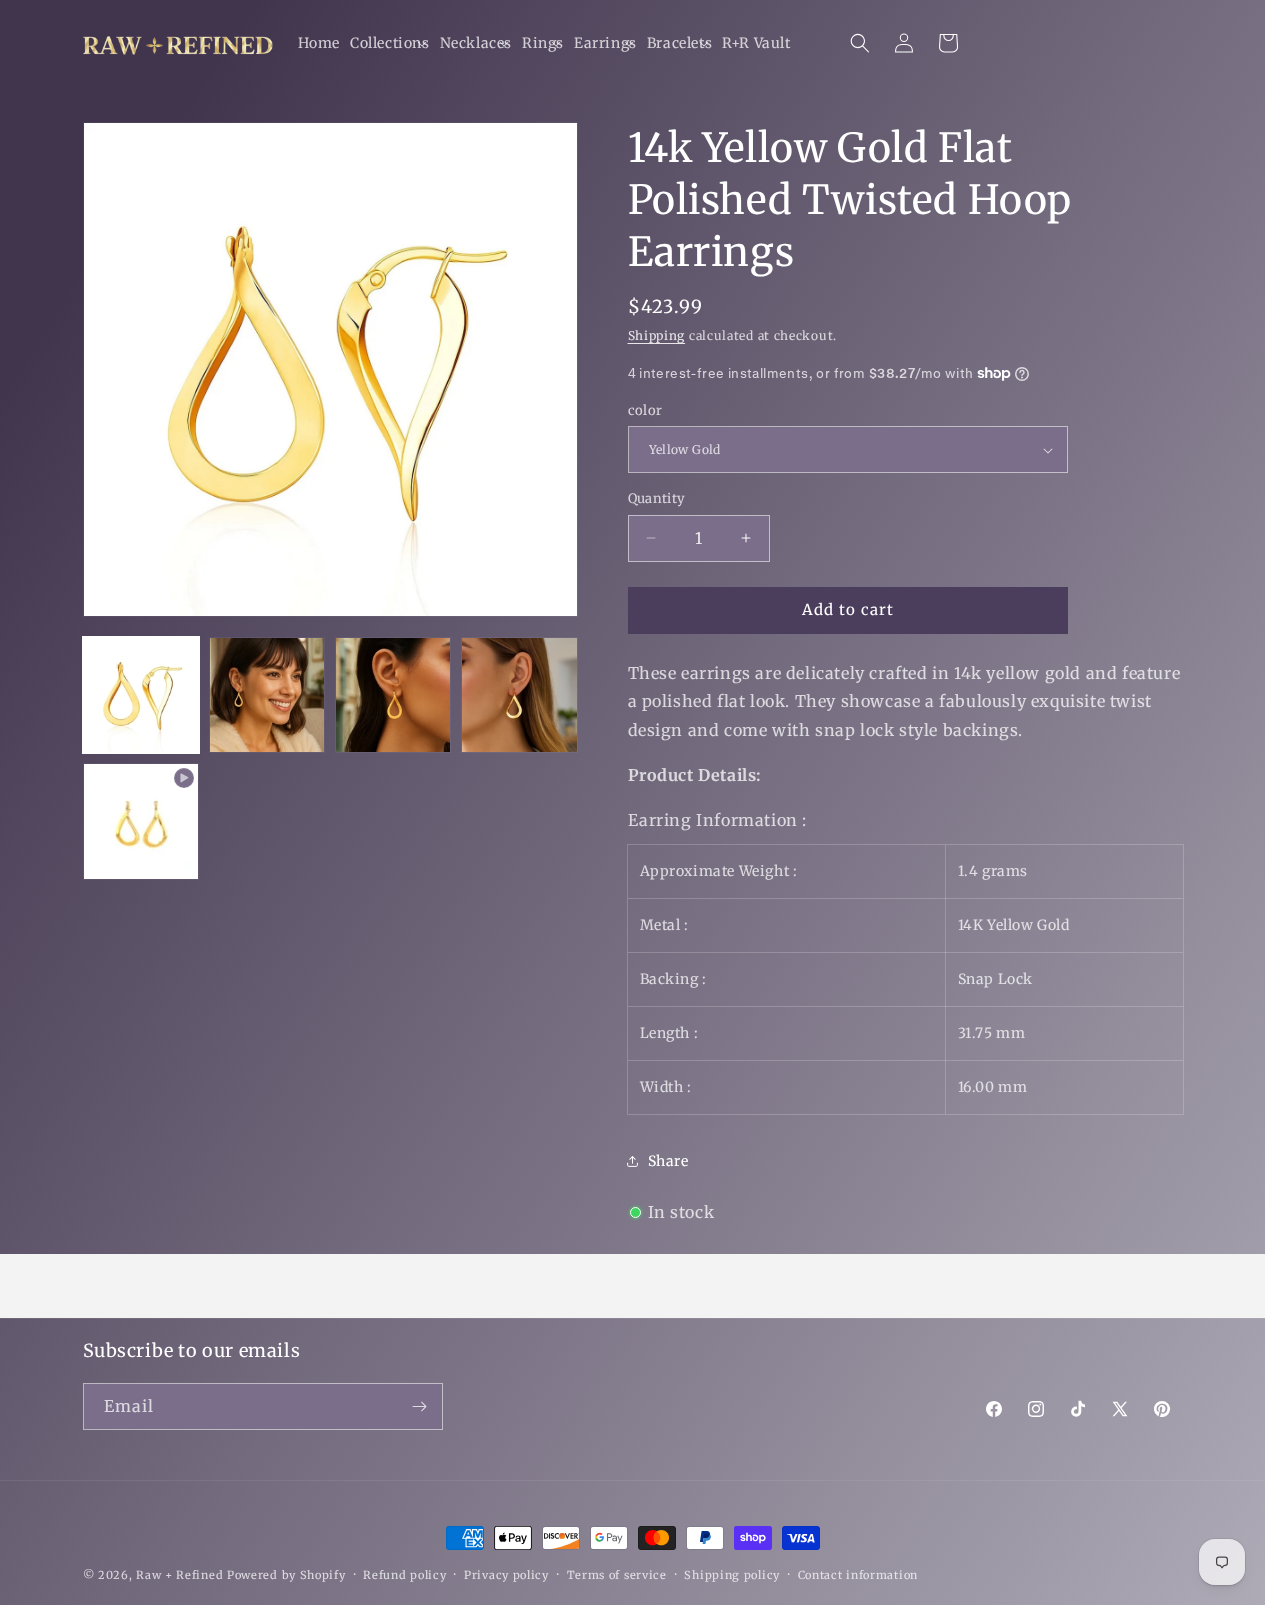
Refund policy (404, 1575)
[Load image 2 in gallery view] (267, 695)
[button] (390, 43)
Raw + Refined (179, 1575)
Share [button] (668, 1161)
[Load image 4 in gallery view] (519, 695)
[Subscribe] (420, 1406)
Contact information (858, 1575)
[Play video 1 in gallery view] (141, 821)
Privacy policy (506, 1575)
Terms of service (617, 1575)
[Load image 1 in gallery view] (141, 695)
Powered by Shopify (286, 1575)
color (645, 410)
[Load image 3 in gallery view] (393, 695)
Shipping (657, 335)
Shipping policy (732, 1575)
